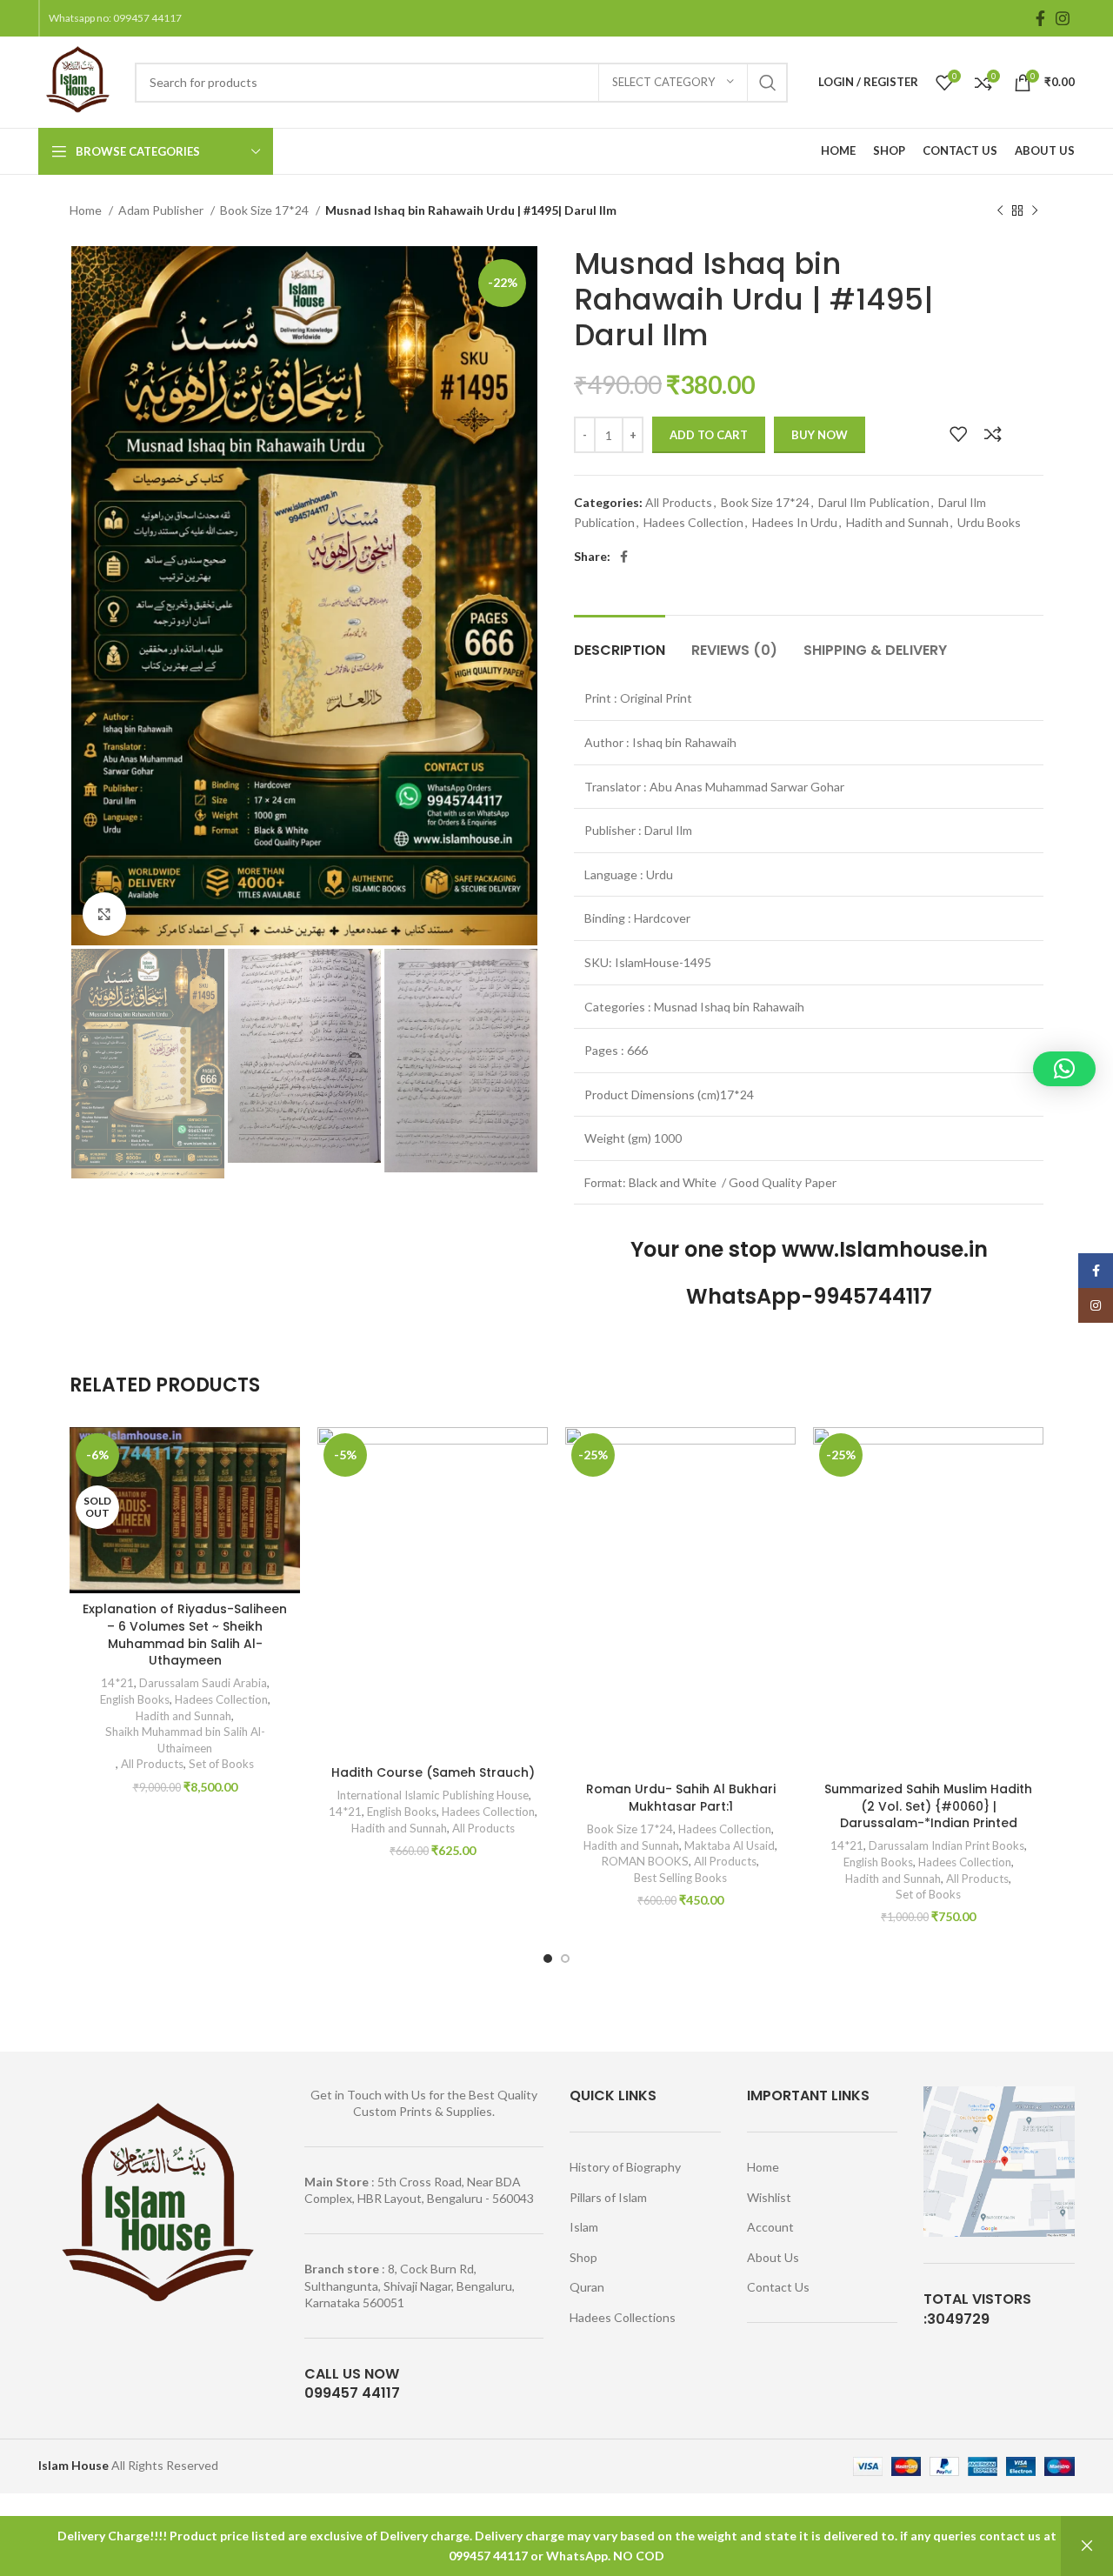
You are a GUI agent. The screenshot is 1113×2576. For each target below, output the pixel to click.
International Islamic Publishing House (431, 1795)
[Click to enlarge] (104, 914)
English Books (135, 1699)
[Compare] (993, 434)
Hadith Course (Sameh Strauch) (433, 1772)
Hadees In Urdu (795, 522)
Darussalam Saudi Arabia (203, 1683)
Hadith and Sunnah (897, 522)
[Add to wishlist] (958, 434)
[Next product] (1035, 211)
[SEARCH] (768, 83)
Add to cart (709, 435)
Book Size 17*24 (266, 210)
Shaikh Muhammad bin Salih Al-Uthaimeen (185, 1740)
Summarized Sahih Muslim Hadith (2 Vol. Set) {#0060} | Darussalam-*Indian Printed (928, 1806)
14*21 (117, 1683)
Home (87, 210)
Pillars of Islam (608, 2197)
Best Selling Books (680, 1878)
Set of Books (221, 1764)
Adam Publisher (162, 210)
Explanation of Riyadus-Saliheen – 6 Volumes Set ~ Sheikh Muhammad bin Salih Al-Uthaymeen (185, 1635)
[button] (1064, 1069)
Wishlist (769, 2197)
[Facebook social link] (1040, 18)
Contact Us (778, 2287)
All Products (679, 502)
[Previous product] (1000, 211)
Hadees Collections (623, 2317)
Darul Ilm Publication (874, 502)
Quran (587, 2287)
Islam (584, 2227)
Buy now (820, 435)
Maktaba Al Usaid (730, 1845)
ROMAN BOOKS (645, 1861)
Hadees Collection (693, 522)
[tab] (620, 641)
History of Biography (625, 2167)
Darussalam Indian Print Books (946, 1845)
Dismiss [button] (1087, 2546)
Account (770, 2227)
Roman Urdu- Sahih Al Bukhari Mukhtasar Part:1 (681, 1798)
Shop (583, 2257)
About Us (773, 2257)
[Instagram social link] (1063, 18)
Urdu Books (989, 522)
